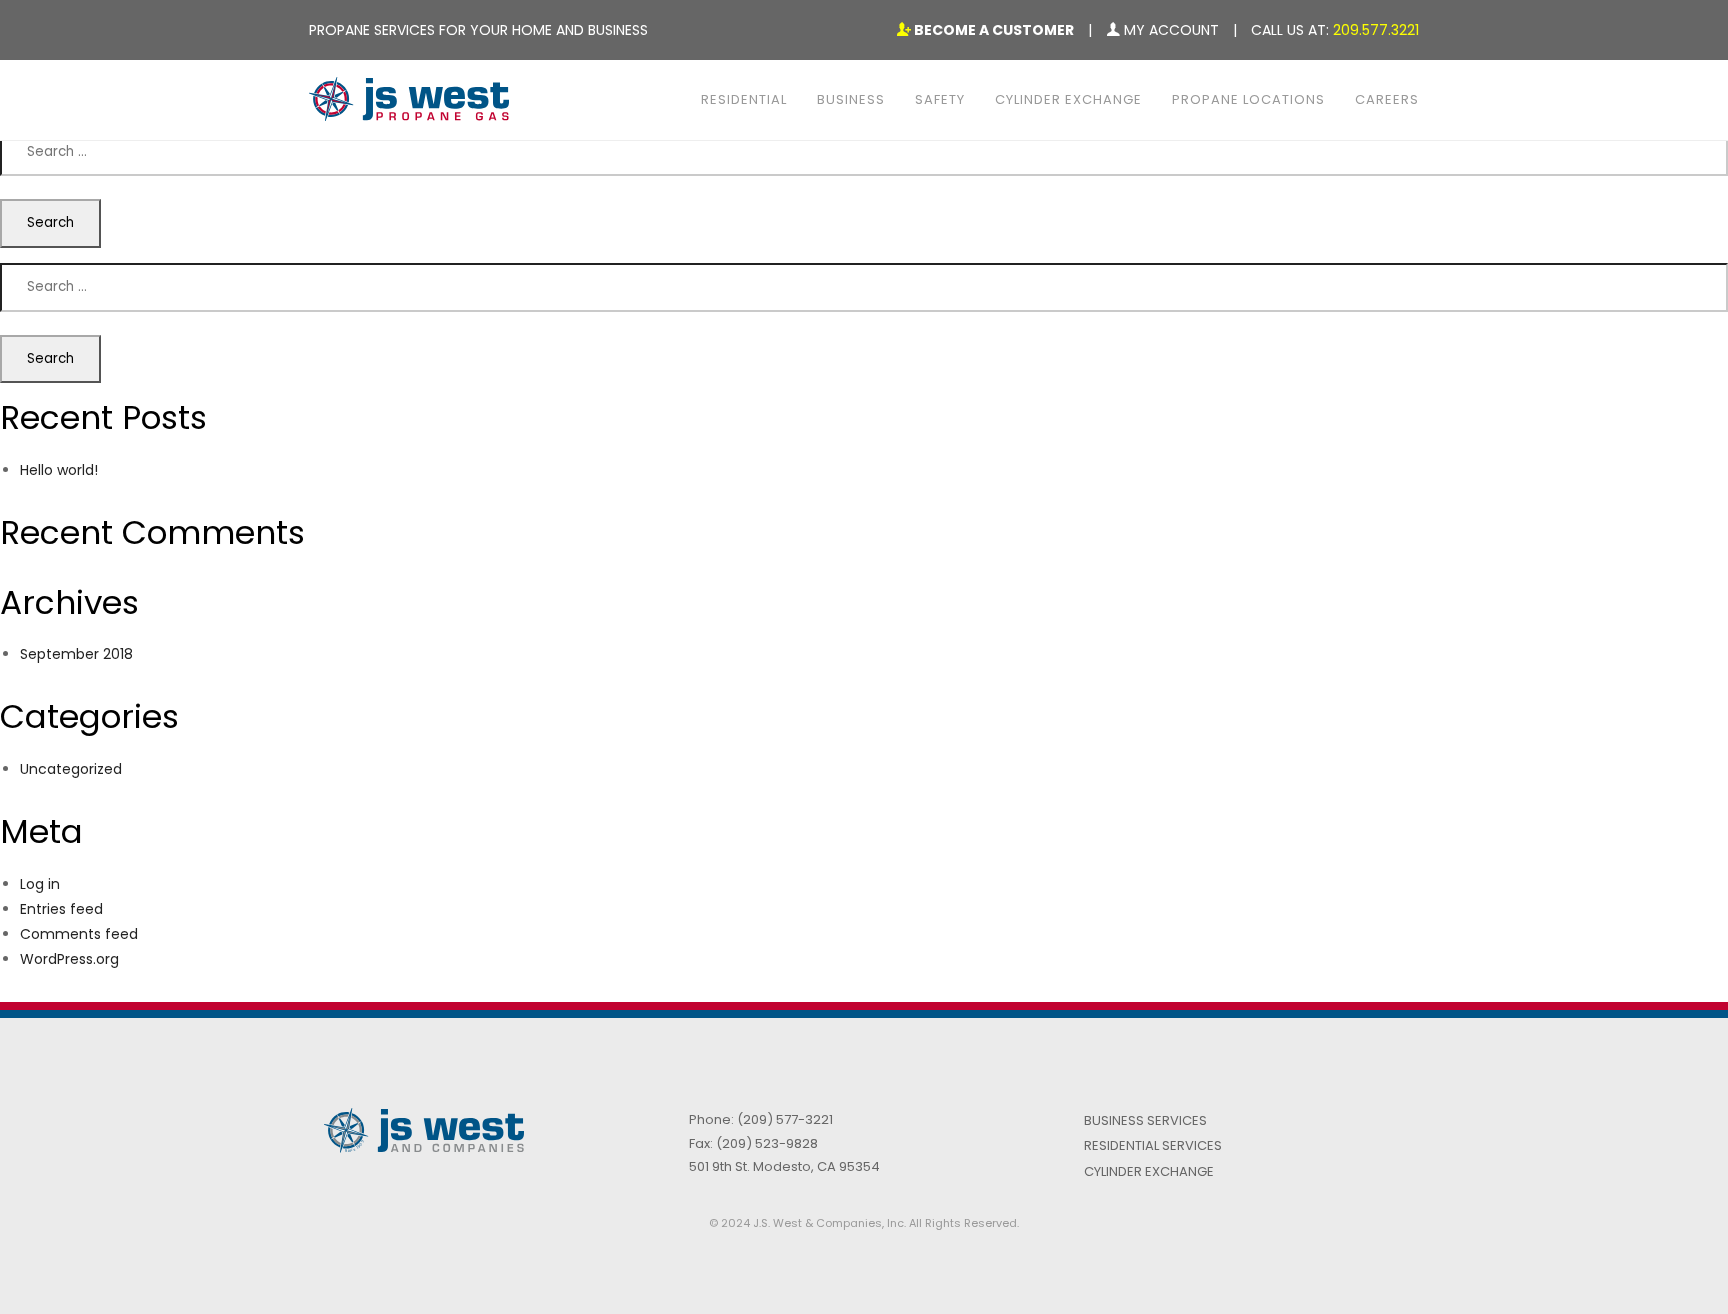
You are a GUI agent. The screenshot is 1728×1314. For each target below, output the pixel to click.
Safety (940, 99)
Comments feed (79, 934)
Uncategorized (71, 769)
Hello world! (59, 470)
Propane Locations (1248, 99)
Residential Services (1153, 1145)
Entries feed (61, 909)
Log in (40, 884)
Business (851, 99)
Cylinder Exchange (1068, 99)
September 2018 (76, 654)
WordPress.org (69, 959)
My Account (1169, 30)
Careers (1387, 99)
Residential (744, 99)
